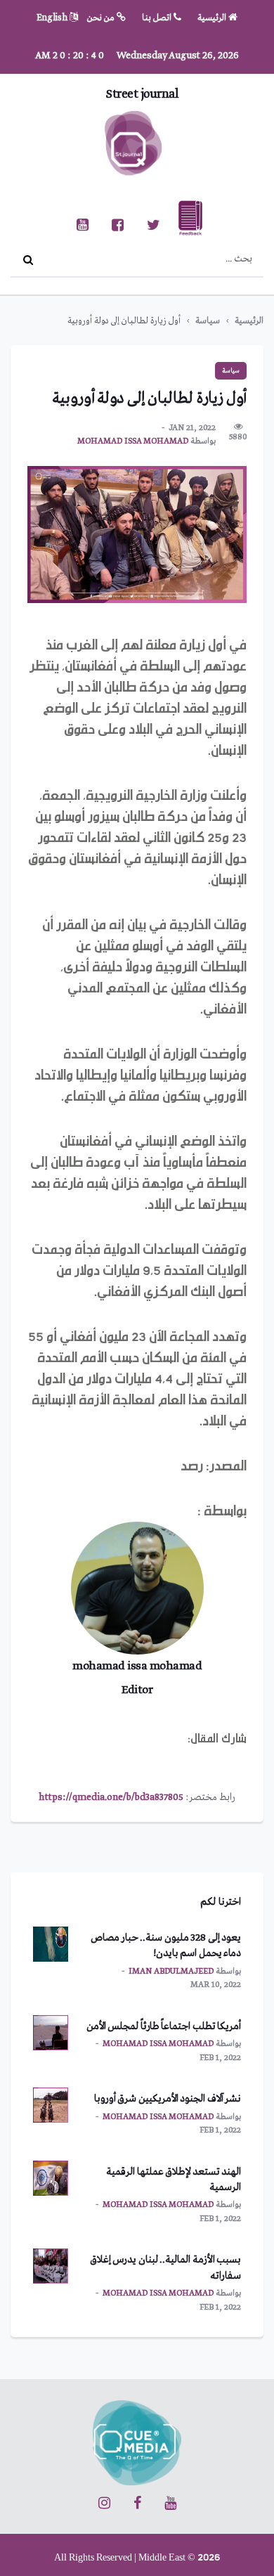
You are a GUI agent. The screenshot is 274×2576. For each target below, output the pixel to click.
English (53, 18)
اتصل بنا (158, 18)
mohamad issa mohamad (133, 441)
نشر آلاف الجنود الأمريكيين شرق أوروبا (168, 2099)
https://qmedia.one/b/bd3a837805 (111, 1797)
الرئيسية (213, 18)
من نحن (102, 18)
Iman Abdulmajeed (171, 1972)
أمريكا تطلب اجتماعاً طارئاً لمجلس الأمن (164, 2026)
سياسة (208, 321)
